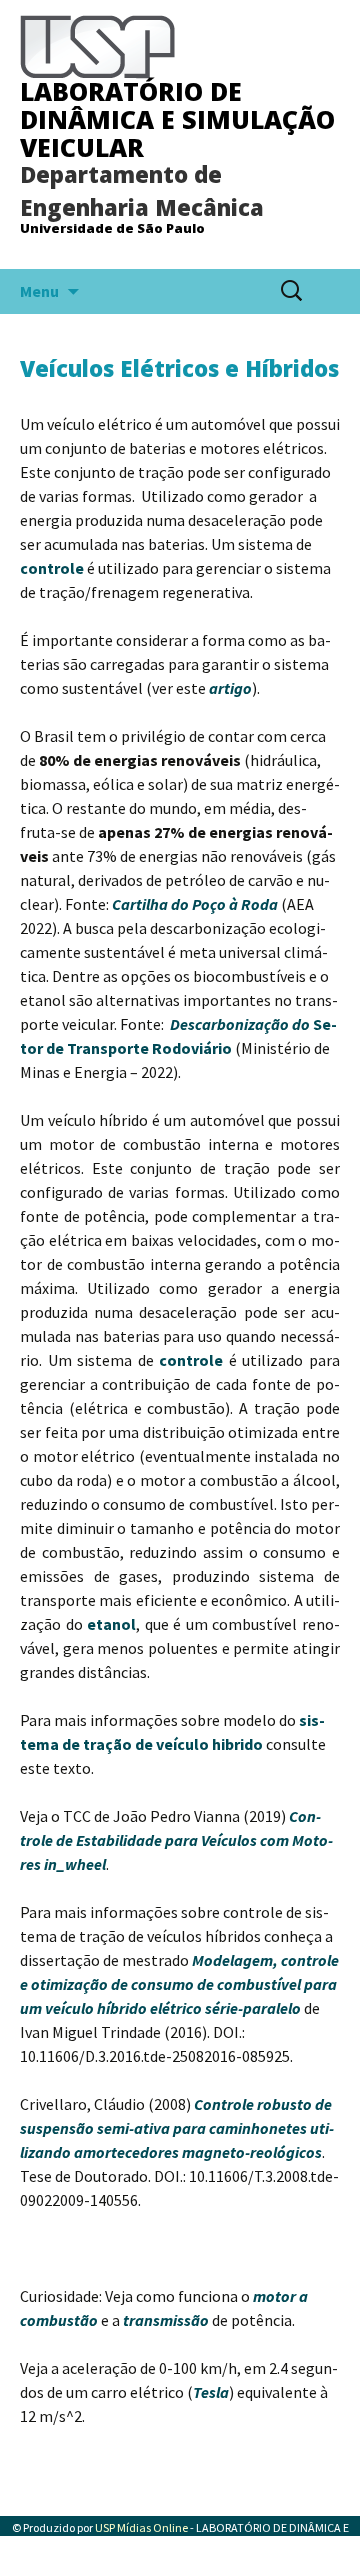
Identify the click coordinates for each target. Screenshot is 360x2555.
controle (52, 568)
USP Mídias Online (141, 2527)
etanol (111, 1624)
